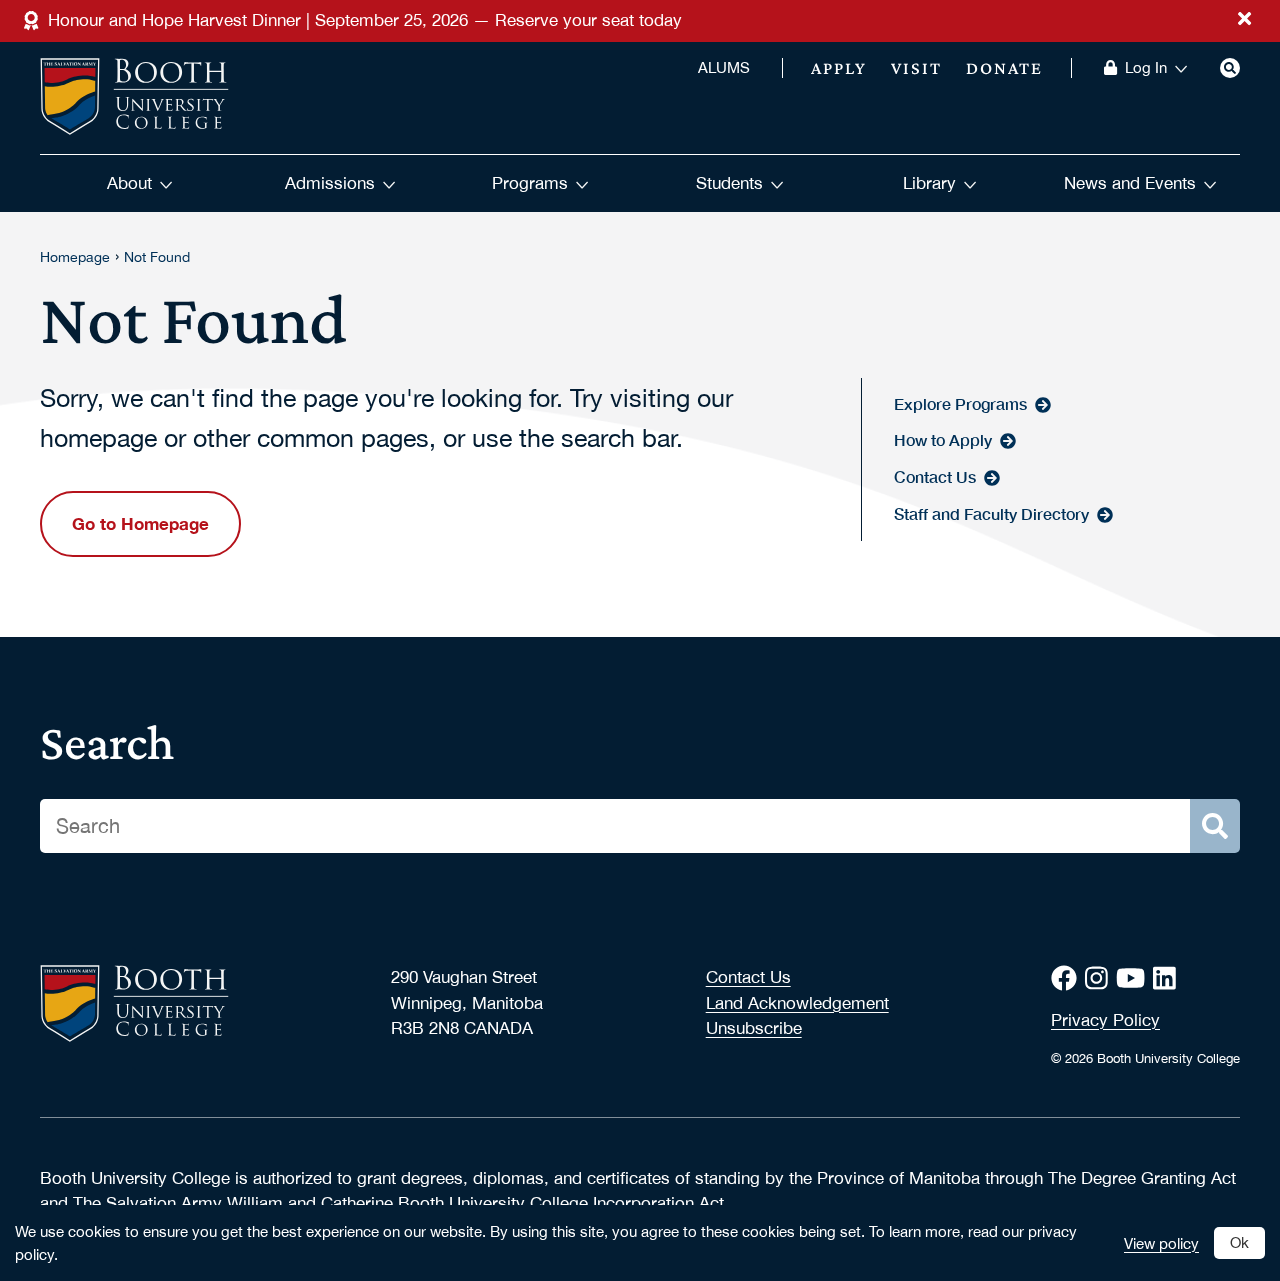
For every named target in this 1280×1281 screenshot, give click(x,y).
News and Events (1130, 183)
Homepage (75, 257)
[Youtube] (1134, 978)
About (129, 183)
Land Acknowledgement (797, 1003)
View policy (1161, 1243)
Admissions (330, 183)
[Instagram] (1100, 978)
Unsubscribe (754, 1028)
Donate (1004, 68)
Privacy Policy (1105, 1020)
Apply (839, 68)
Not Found (157, 257)
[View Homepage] (134, 98)
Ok (1239, 1242)
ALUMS (724, 68)
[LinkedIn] (1168, 978)
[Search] (1230, 68)
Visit (916, 68)
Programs (530, 183)
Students (729, 183)
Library (929, 183)
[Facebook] (1068, 978)
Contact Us (748, 977)
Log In (1146, 68)
